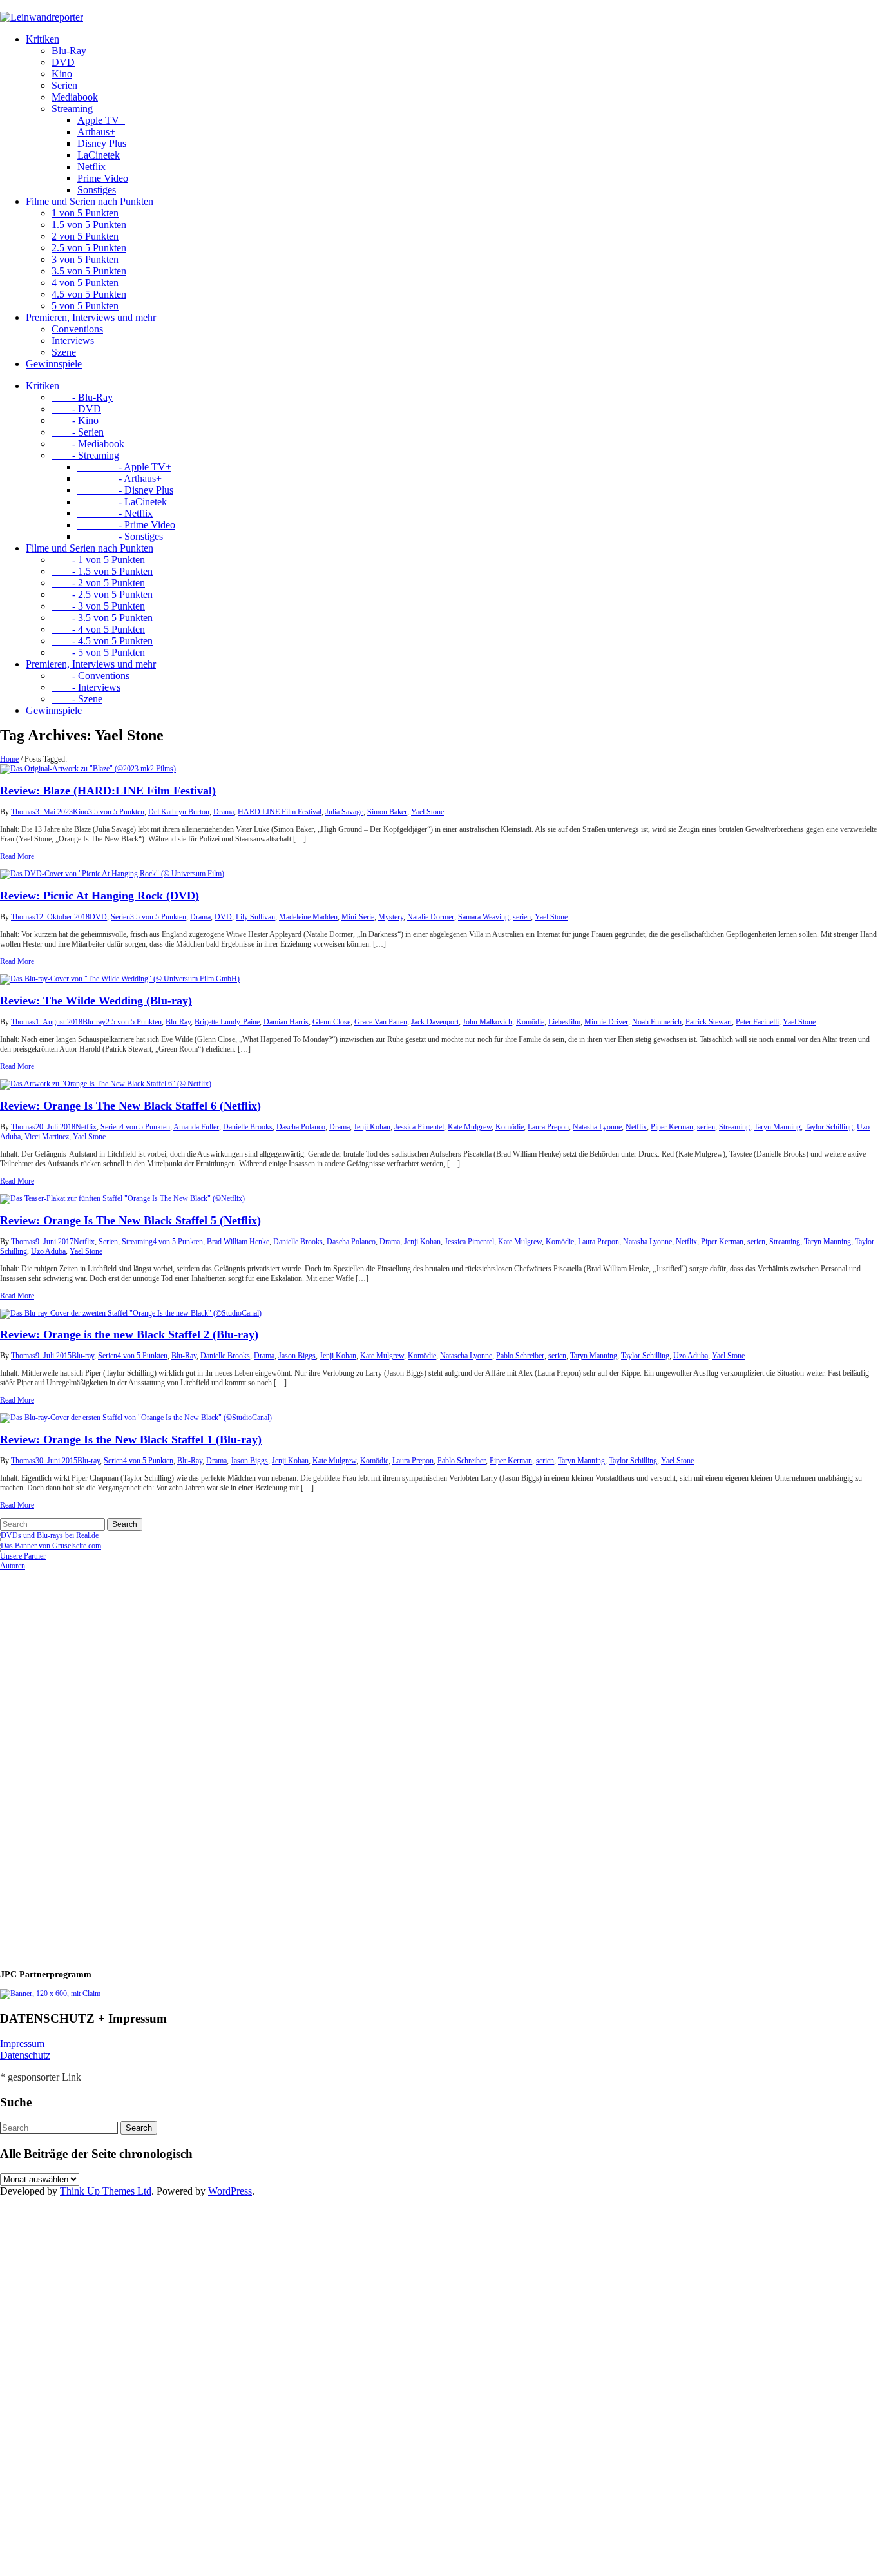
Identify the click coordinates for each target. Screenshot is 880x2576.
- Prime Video (126, 525)
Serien (64, 85)
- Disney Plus (125, 490)
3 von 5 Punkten (85, 259)
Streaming (72, 109)
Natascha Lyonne (466, 1356)
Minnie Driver (606, 1022)
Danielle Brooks (248, 1127)
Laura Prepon (548, 1127)
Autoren (13, 1566)
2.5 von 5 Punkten (89, 248)
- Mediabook (88, 444)
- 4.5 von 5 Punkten (102, 641)
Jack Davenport (435, 1022)
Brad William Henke (238, 1242)
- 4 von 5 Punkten (98, 629)
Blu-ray (94, 1022)
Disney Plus (102, 143)
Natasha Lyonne (597, 1127)
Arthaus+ (96, 132)
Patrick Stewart (709, 1022)
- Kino (75, 420)
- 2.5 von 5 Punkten (102, 594)
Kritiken (43, 39)
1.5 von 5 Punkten (89, 225)
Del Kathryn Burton (179, 812)
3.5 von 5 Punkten (89, 271)
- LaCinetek (122, 502)
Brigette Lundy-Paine (227, 1022)
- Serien (78, 432)
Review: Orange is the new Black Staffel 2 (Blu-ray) (129, 1334)
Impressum (22, 2043)
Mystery (391, 917)
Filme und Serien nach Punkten (90, 201)
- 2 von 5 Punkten (98, 583)
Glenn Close (331, 1022)
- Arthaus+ (120, 478)
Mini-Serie (358, 917)
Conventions (77, 329)
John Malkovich (487, 1022)
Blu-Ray (69, 51)
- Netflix (115, 513)
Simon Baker (387, 812)
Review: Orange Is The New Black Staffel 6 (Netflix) (130, 1106)
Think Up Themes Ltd (106, 2191)
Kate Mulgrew (470, 1127)
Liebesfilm (564, 1022)
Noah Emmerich (657, 1022)
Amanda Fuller (196, 1127)
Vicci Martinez (47, 1137)
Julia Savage (344, 812)
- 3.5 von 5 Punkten (102, 618)
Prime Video (103, 178)
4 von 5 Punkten (85, 283)
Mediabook (75, 97)
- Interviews (86, 687)
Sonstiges (97, 190)
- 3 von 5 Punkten (98, 606)
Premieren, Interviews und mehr (91, 317)
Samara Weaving (483, 917)
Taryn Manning (777, 1127)
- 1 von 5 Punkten (98, 560)
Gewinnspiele (54, 364)
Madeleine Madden (308, 917)
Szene (64, 352)
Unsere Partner (23, 1556)
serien (522, 917)
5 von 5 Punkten (85, 306)
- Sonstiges (120, 536)
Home (9, 759)
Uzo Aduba (48, 1251)
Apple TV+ (101, 120)
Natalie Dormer (431, 917)
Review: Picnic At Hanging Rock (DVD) (100, 896)
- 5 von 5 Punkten (98, 652)
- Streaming (85, 455)
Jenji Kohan (372, 1127)
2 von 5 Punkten (85, 236)
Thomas (23, 812)
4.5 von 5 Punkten (89, 294)
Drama (224, 812)
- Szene (77, 699)
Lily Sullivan (255, 917)
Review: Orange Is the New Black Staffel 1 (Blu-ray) (131, 1439)
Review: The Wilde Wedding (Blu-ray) (96, 1001)
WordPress (230, 2191)
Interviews (73, 341)
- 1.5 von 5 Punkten (102, 571)
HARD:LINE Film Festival (280, 812)
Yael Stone (427, 812)
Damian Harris (286, 1022)
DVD (63, 62)
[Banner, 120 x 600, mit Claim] (50, 1994)
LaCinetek (99, 155)
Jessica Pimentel (419, 1127)
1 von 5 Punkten (85, 213)
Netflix (91, 167)
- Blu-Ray (82, 397)
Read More (17, 856)
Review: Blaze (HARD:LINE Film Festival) (108, 791)
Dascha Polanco (301, 1127)
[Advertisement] (84, 1764)
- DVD (76, 409)
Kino (62, 74)
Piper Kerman (672, 1127)
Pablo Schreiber (520, 1356)
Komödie (530, 1022)
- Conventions (91, 676)
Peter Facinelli (757, 1022)
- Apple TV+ (124, 467)
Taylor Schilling (829, 1127)
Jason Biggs (297, 1356)
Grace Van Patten (381, 1022)
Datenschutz (25, 2055)
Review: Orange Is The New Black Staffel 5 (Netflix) (130, 1220)
